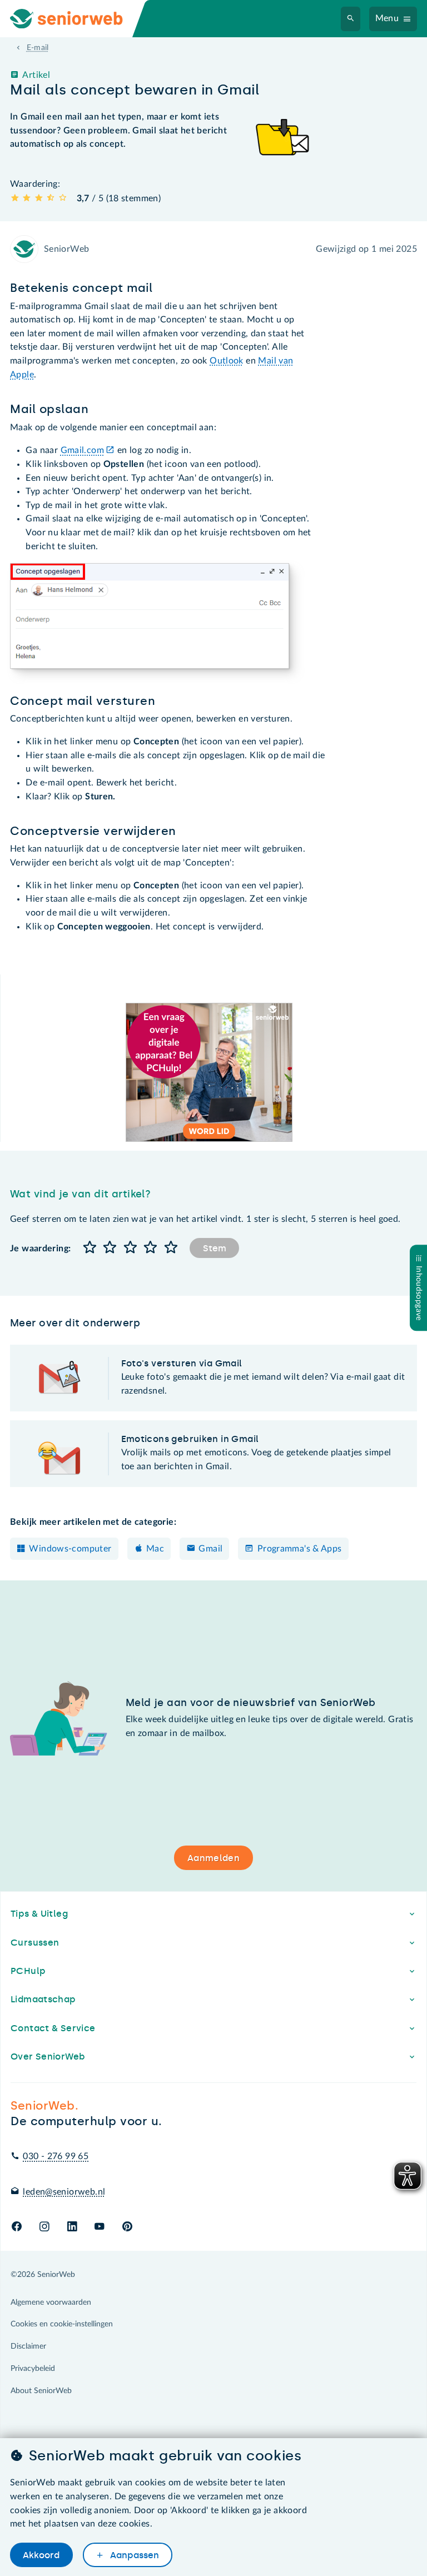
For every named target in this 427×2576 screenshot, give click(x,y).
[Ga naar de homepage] (76, 19)
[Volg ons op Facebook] (17, 2227)
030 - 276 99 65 (56, 2156)
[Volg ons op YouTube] (99, 2227)
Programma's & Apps (300, 1549)
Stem (215, 1248)
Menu (387, 18)
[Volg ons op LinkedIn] (72, 2227)
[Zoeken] (351, 19)
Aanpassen (133, 2555)
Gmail (210, 1549)
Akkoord (41, 2555)
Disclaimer (28, 2346)
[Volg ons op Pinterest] (127, 2227)
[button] (90, 1248)
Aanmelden (213, 1858)
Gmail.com (82, 450)
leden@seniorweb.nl (64, 2192)
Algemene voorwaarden (51, 2303)
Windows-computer (70, 1549)
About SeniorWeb (41, 2391)
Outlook (227, 361)
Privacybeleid (33, 2369)
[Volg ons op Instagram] (44, 2227)
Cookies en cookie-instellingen (62, 2324)
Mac (155, 1549)
